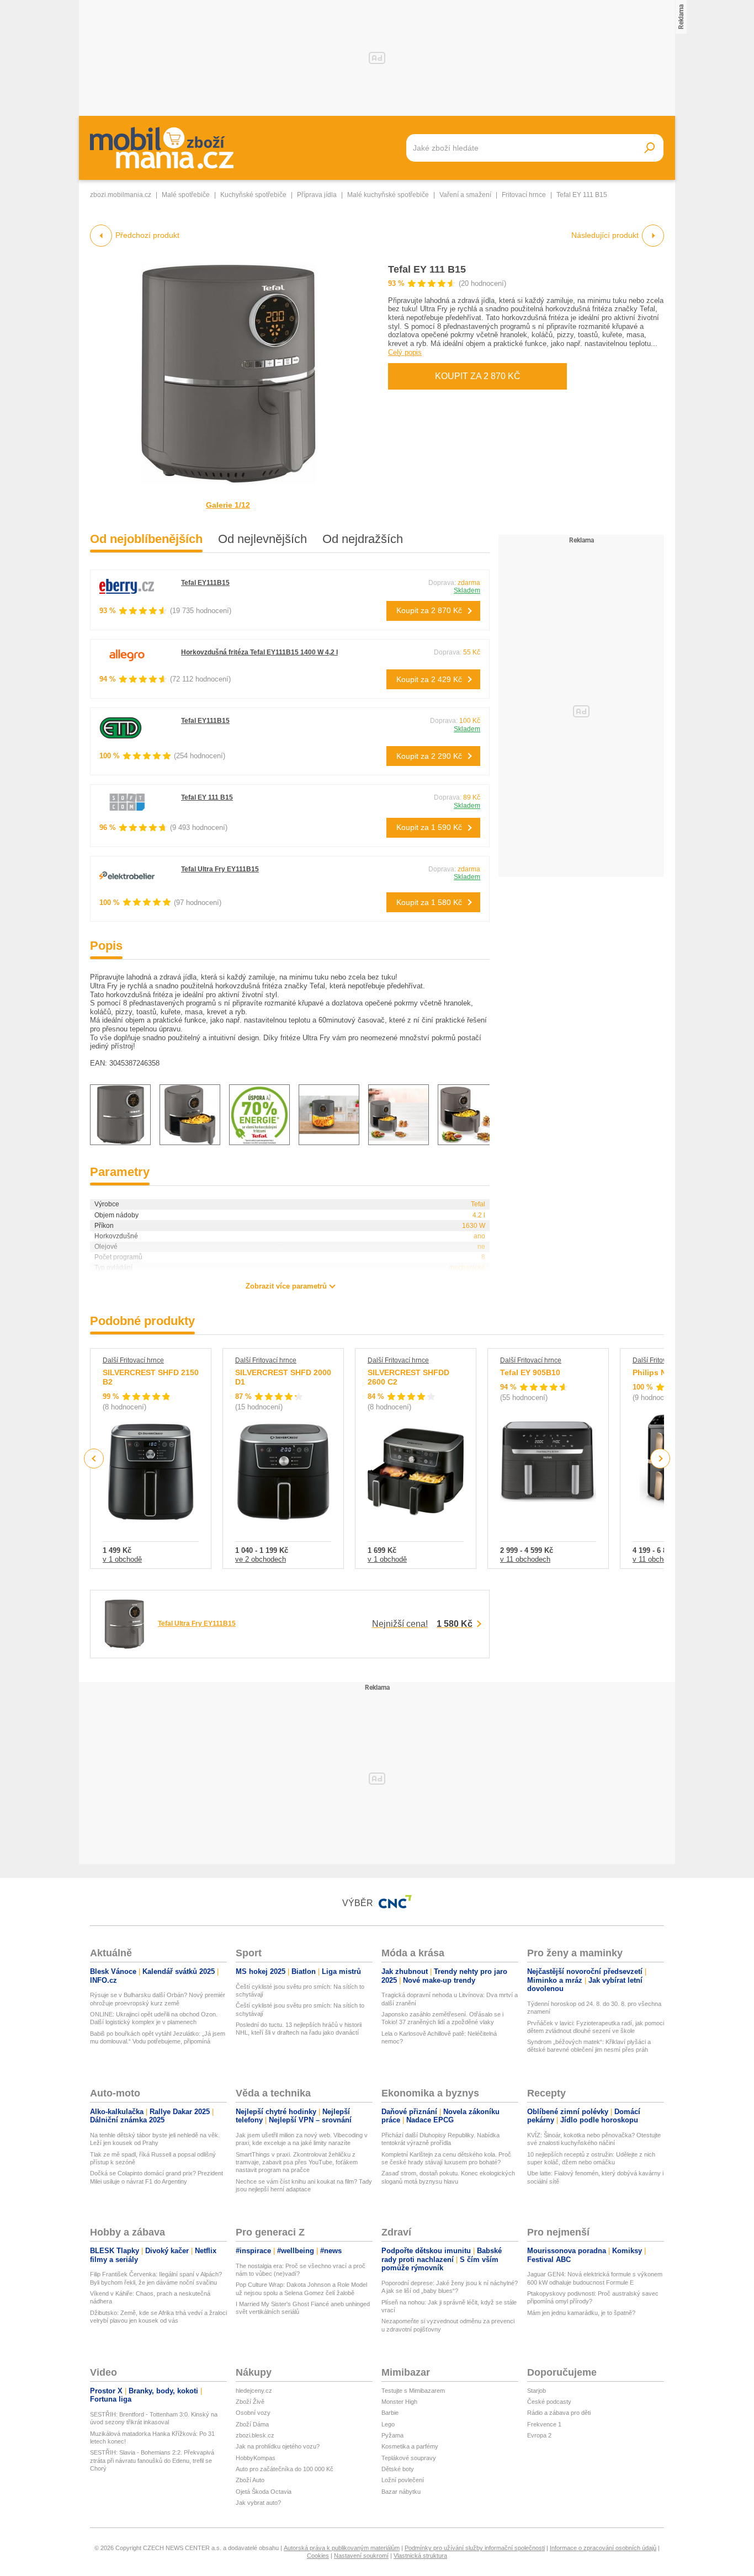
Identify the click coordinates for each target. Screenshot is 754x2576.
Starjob (537, 2391)
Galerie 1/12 (228, 505)
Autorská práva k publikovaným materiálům (342, 2548)
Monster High (399, 2402)
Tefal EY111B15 (205, 583)
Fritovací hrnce (524, 195)
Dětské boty (398, 2469)
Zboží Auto (250, 2480)
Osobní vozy (253, 2413)
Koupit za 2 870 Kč (478, 376)
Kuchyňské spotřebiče (253, 195)
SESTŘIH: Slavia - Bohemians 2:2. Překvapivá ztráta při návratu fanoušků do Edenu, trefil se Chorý (152, 2460)
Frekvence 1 (544, 2424)
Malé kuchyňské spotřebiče (388, 195)
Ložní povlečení (403, 2480)
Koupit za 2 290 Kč (429, 756)
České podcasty (549, 2402)
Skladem (467, 590)
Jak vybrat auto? (258, 2503)
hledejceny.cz (254, 2391)
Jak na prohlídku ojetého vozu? (278, 2446)
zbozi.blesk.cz (255, 2435)
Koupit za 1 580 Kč (429, 902)
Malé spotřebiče (186, 195)
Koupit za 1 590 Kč (429, 827)
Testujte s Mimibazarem (413, 2391)
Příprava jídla (317, 195)
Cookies (318, 2556)
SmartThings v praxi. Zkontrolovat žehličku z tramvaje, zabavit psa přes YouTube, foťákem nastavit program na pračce (297, 2162)
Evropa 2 (539, 2435)
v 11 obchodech (525, 1559)
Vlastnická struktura (420, 2556)
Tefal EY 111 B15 (427, 269)
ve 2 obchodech (261, 1559)
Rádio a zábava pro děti (559, 2413)
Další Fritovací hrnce (133, 1360)
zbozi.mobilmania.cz (121, 195)
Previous (94, 1458)
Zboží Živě (250, 2402)
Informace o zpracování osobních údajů (603, 2548)
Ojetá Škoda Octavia (264, 2492)
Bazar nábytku (401, 2492)
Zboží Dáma (252, 2424)
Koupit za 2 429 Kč (429, 679)
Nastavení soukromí (361, 2556)
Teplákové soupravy (409, 2458)
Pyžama (392, 2435)
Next (660, 1459)
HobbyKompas (256, 2458)
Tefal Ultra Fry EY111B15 (220, 869)
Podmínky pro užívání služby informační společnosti (475, 2548)
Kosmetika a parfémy (410, 2446)
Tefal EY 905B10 (530, 1372)
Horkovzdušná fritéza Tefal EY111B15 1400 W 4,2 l (259, 652)
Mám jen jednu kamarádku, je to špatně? (581, 2313)
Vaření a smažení (465, 195)
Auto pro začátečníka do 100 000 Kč (285, 2469)
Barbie (390, 2413)
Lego (388, 2424)
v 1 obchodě (122, 1559)
